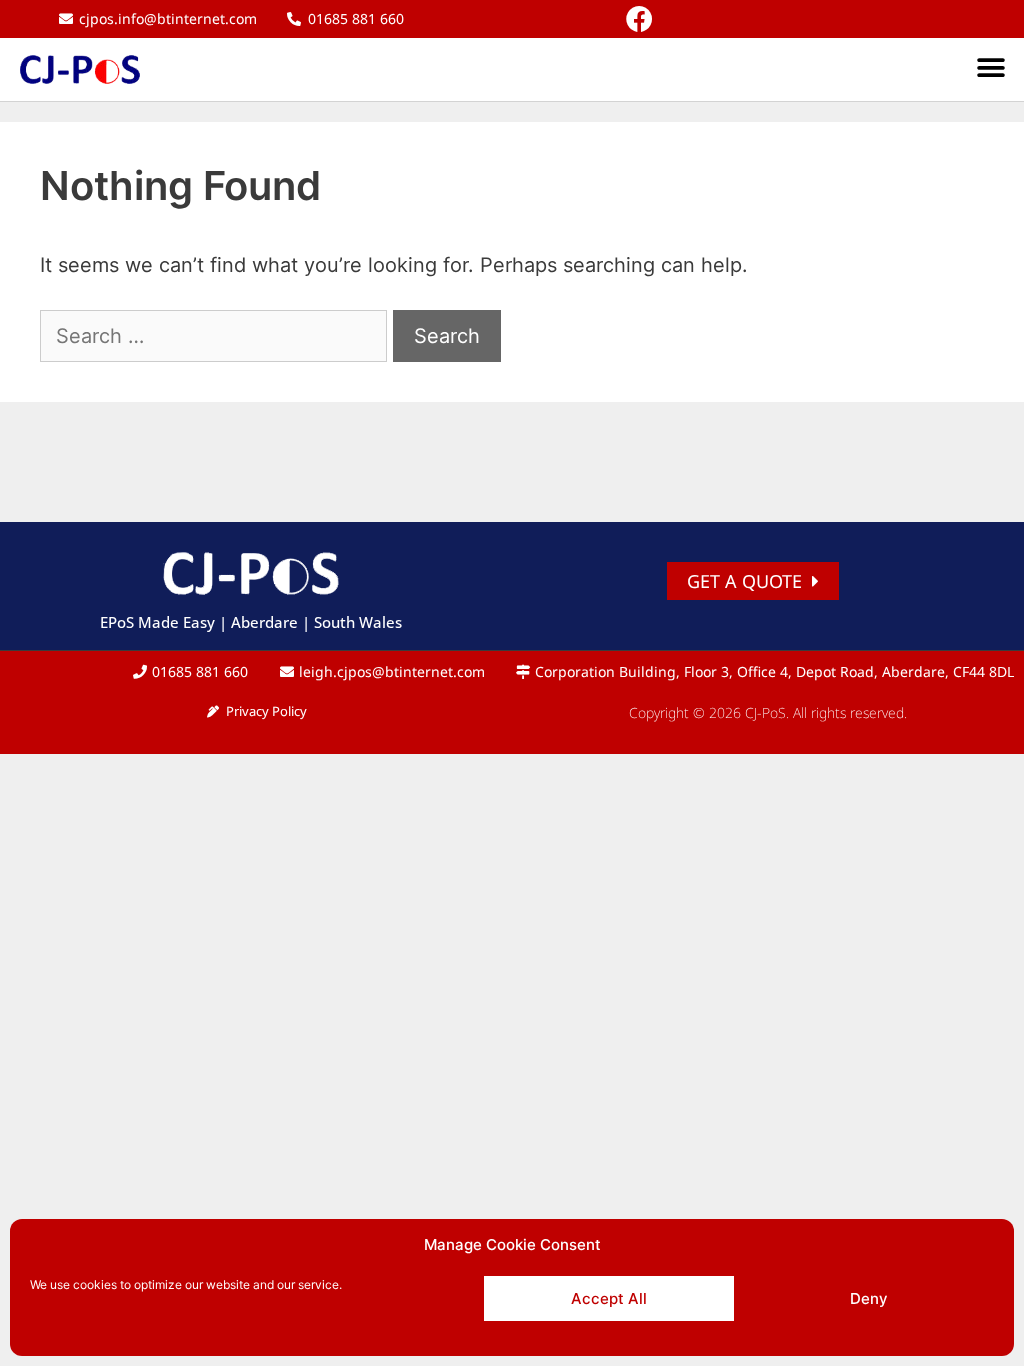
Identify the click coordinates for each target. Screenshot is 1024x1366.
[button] (991, 68)
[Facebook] (640, 19)
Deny (869, 1298)
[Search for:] (216, 336)
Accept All (609, 1298)
